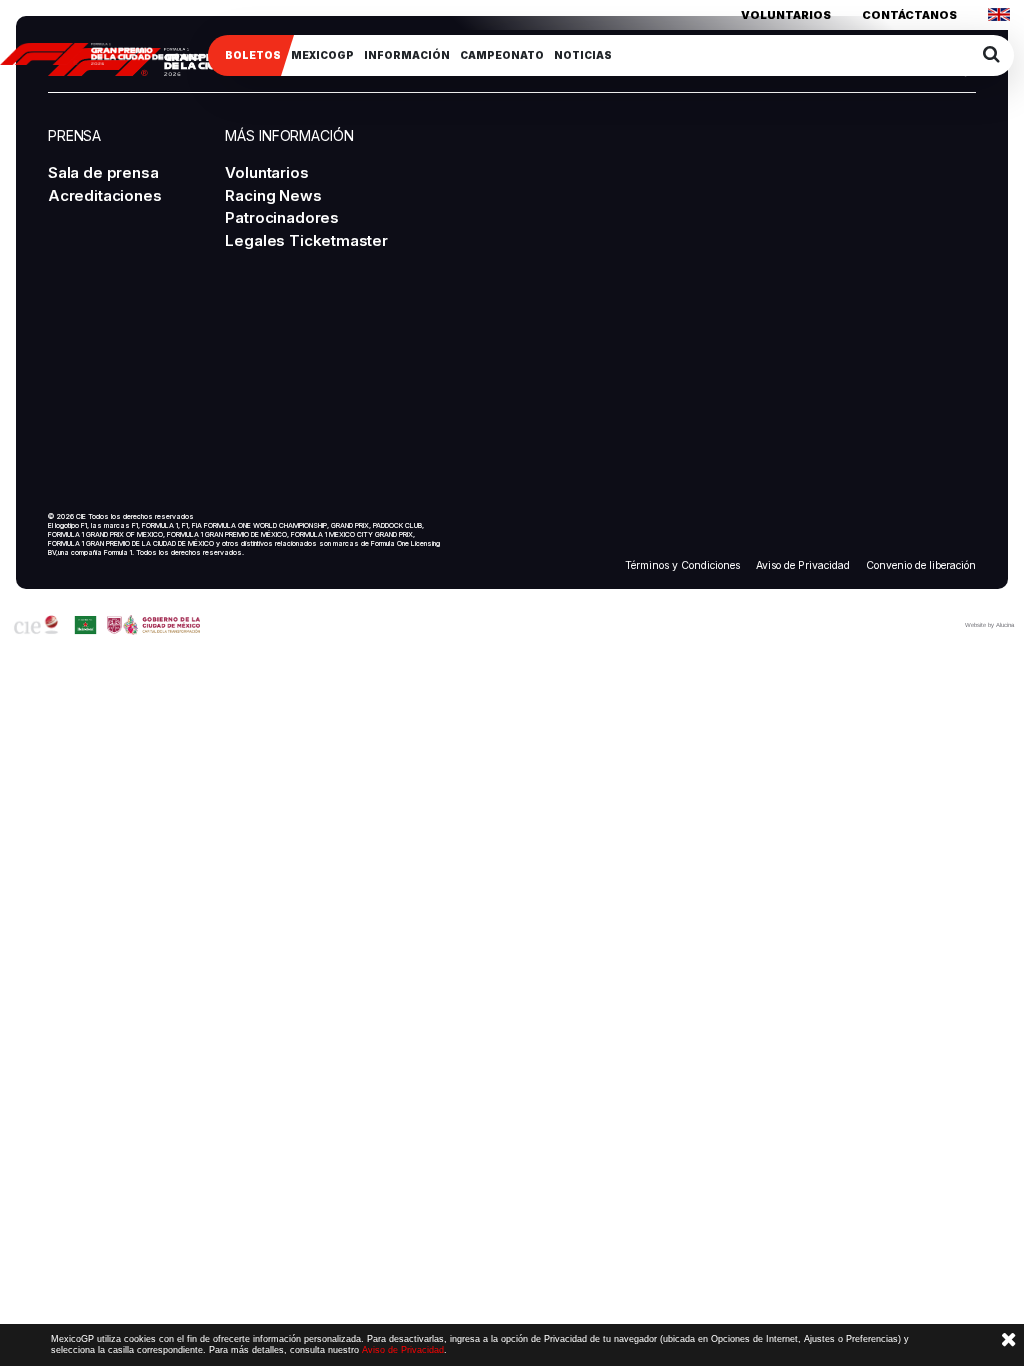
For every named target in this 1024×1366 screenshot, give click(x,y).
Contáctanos (909, 15)
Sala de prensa (103, 172)
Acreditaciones (104, 195)
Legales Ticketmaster (306, 240)
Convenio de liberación (921, 565)
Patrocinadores (281, 217)
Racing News (273, 195)
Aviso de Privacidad (803, 565)
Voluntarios (786, 15)
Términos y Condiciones (682, 565)
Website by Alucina (989, 625)
